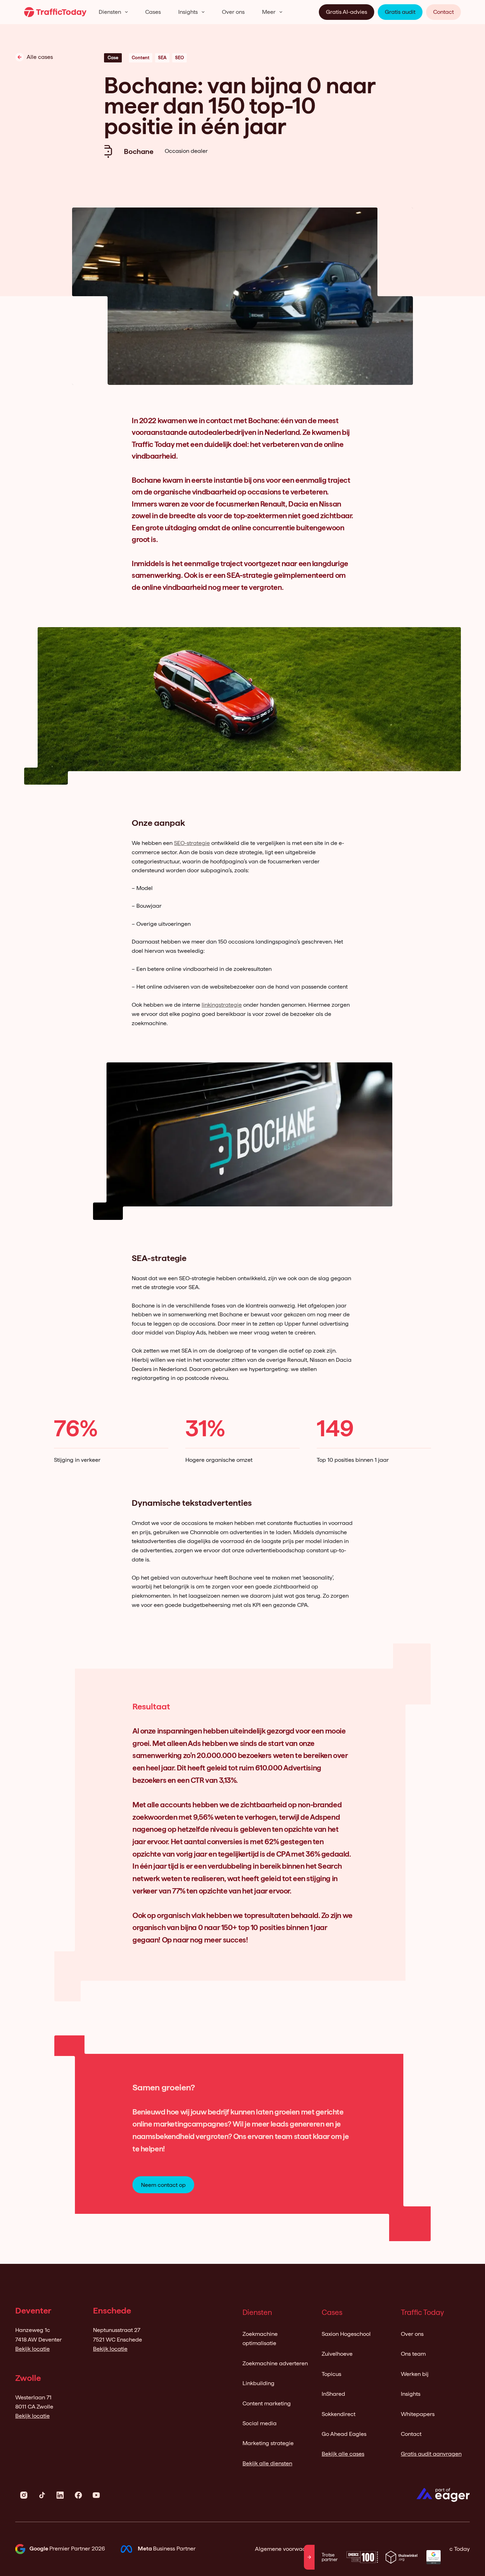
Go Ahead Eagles (344, 2434)
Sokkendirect (339, 2414)
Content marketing (267, 2403)
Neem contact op (163, 2185)
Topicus (331, 2374)
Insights (188, 12)
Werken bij (415, 2374)
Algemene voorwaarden (287, 2549)
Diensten (110, 12)
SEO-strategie (192, 843)
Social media (260, 2423)
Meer (269, 12)
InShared (333, 2394)
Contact (443, 12)
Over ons (233, 12)
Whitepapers (418, 2414)
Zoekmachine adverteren (275, 2363)
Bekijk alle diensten (267, 2463)
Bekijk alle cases (343, 2454)
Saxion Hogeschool (346, 2334)
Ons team (413, 2354)
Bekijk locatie (32, 2349)
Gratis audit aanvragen (431, 2454)
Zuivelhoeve (337, 2354)
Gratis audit (400, 12)
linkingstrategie (222, 1005)
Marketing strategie (268, 2443)
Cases (153, 12)
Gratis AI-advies (347, 12)
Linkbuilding (258, 2383)
